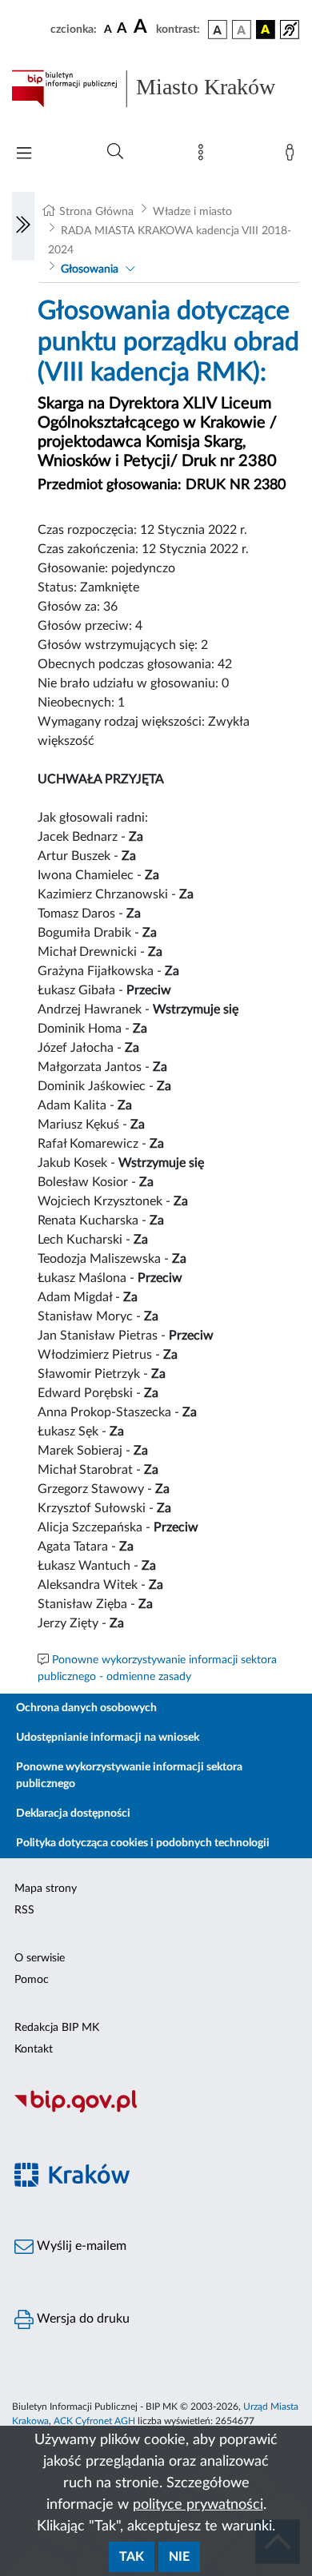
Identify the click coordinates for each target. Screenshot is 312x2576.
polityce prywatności (198, 2505)
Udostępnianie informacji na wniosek (108, 1738)
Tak (132, 2557)
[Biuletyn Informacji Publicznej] (156, 2110)
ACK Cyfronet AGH (94, 2421)
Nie (179, 2557)
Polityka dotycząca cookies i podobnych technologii (143, 1843)
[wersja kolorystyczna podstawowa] (218, 30)
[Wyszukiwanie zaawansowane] (115, 152)
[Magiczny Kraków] (156, 2184)
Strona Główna (96, 212)
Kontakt (34, 2049)
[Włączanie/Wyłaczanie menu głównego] (24, 155)
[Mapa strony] (204, 156)
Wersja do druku (82, 2319)
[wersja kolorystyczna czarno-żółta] (266, 30)
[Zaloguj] (293, 156)
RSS (24, 1910)
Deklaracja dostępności (73, 1814)
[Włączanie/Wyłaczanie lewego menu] (23, 226)
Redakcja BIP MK (57, 2028)
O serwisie (40, 1958)
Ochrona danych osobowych (86, 1708)
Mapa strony (46, 1889)
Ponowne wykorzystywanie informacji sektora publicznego (129, 1776)
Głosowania (90, 269)
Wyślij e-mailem (80, 2246)
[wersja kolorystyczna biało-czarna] (242, 30)
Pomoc (32, 1980)
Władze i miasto (192, 212)
